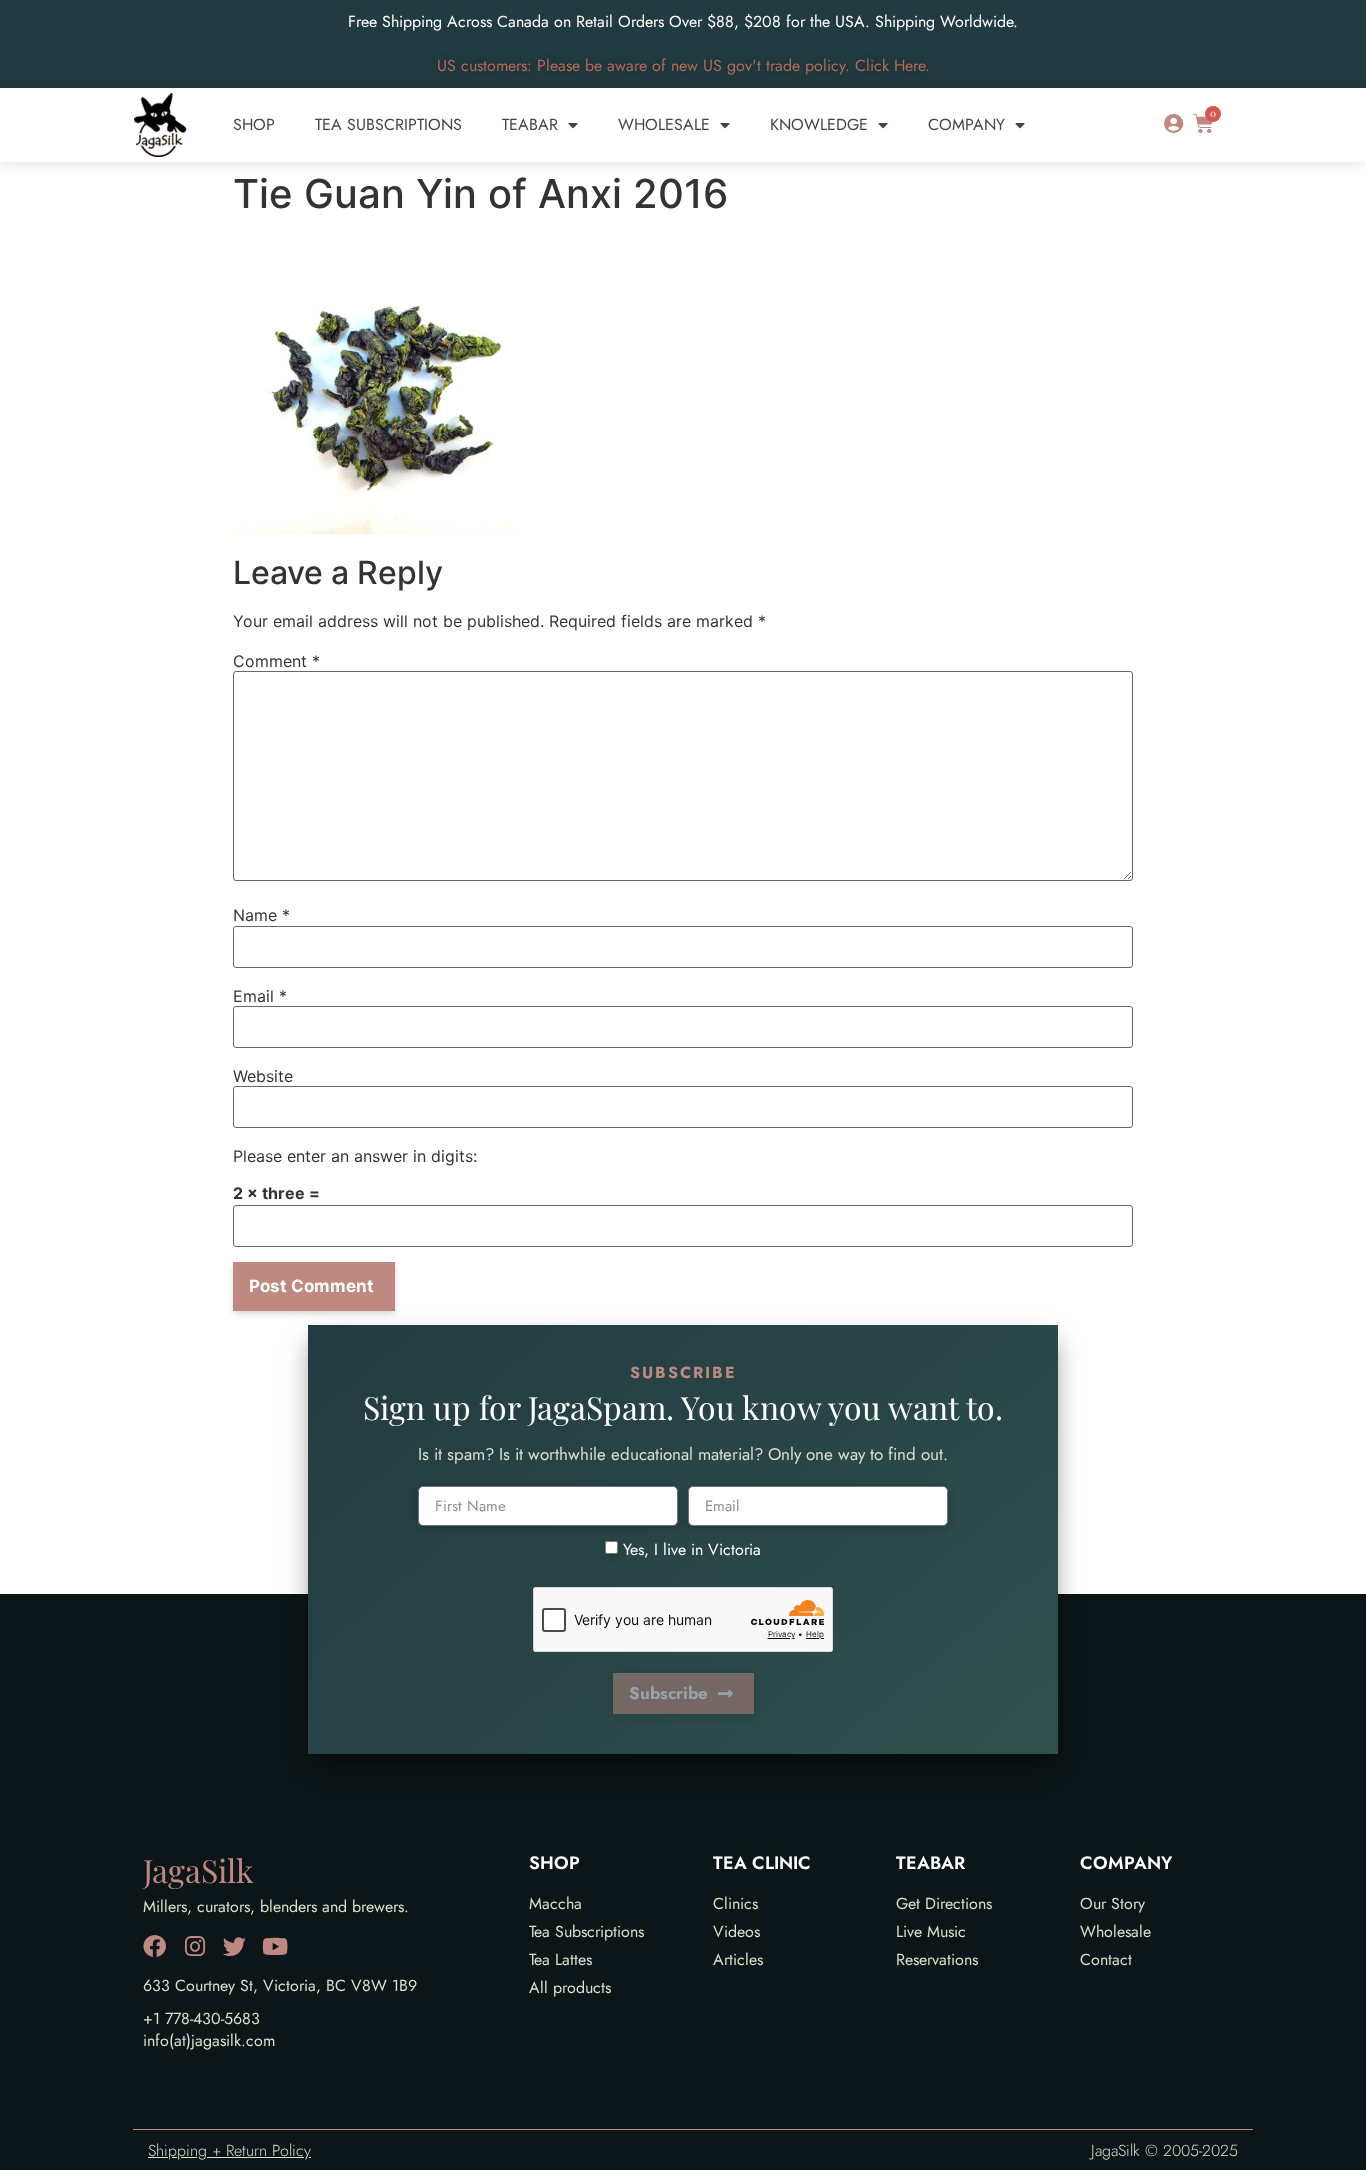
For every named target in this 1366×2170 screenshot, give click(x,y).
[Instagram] (194, 1946)
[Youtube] (274, 1946)
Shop (254, 124)
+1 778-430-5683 (201, 2018)
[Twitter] (234, 1946)
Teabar (530, 124)
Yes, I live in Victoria (692, 1549)
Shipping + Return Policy (229, 2150)
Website (263, 1076)
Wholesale (664, 124)
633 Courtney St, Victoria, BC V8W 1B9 (280, 1985)
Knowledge (819, 124)
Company (966, 124)
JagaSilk (198, 1869)
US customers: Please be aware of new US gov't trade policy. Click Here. (683, 65)
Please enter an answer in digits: (355, 1156)
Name (261, 915)
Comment (276, 661)
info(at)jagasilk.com (209, 2040)
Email (260, 996)
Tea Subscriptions (388, 124)
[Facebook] (154, 1946)
